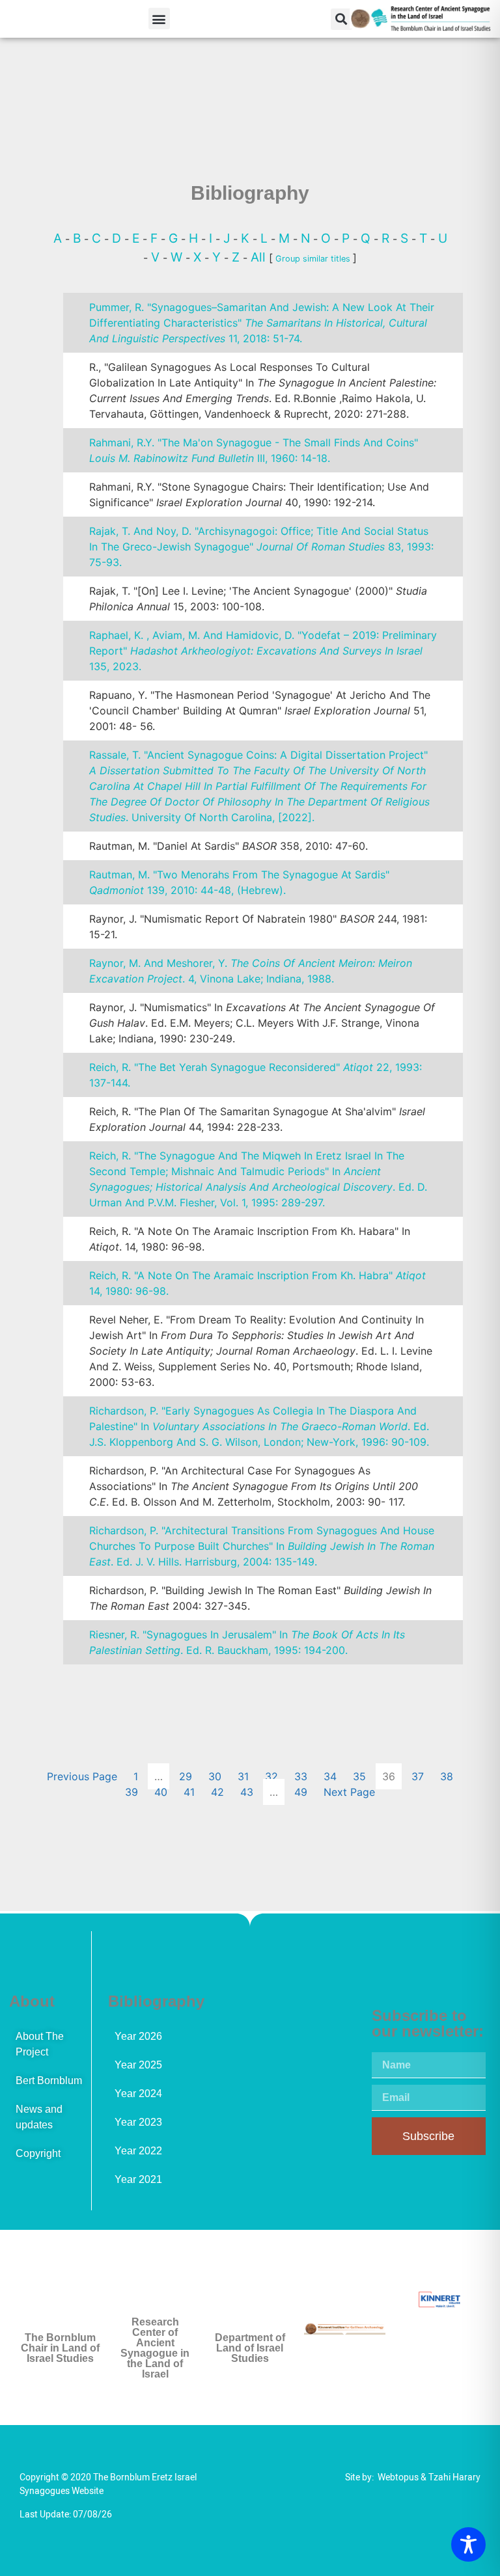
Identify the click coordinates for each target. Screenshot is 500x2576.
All (260, 257)
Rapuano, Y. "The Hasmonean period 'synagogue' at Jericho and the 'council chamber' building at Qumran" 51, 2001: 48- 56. (260, 711)
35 (359, 1776)
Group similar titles (313, 259)
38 (447, 1776)
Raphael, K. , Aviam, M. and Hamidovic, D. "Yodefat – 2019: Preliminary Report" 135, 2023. (263, 651)
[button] (159, 19)
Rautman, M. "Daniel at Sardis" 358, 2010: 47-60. (229, 846)
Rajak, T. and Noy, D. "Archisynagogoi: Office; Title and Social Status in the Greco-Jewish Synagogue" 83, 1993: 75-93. (261, 547)
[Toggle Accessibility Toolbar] (468, 2544)
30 (215, 1776)
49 (301, 1792)
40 (161, 1792)
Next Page (349, 1792)
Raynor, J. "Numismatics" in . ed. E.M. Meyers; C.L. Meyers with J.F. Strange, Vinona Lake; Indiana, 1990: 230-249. (262, 1023)
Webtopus (398, 2477)
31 (243, 1776)
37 (418, 1776)
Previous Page (82, 1776)
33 (301, 1776)
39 (132, 1792)
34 (330, 1776)
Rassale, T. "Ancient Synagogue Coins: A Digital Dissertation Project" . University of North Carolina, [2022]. (259, 786)
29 (186, 1776)
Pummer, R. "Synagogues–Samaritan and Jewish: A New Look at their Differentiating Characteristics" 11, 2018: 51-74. (262, 323)
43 (247, 1792)
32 (271, 1776)
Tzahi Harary (454, 2477)
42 (217, 1792)
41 (189, 1792)
